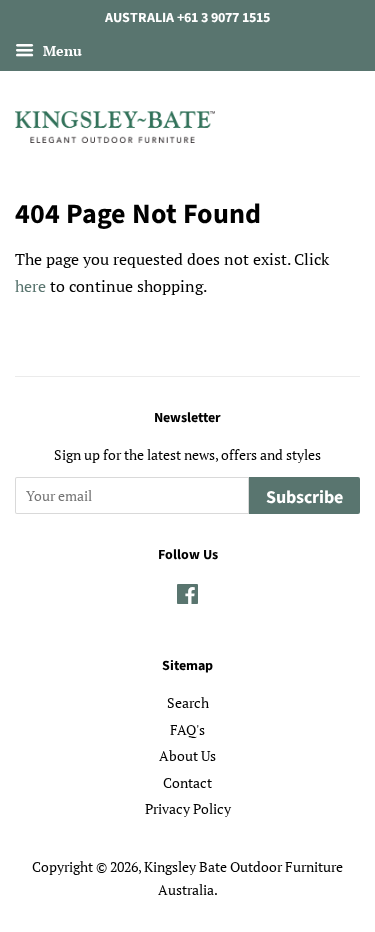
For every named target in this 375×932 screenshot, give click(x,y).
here (30, 286)
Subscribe (304, 497)
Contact (187, 783)
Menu (60, 50)
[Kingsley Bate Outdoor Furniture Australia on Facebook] (187, 598)
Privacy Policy (188, 809)
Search (188, 703)
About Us (187, 756)
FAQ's (187, 730)
